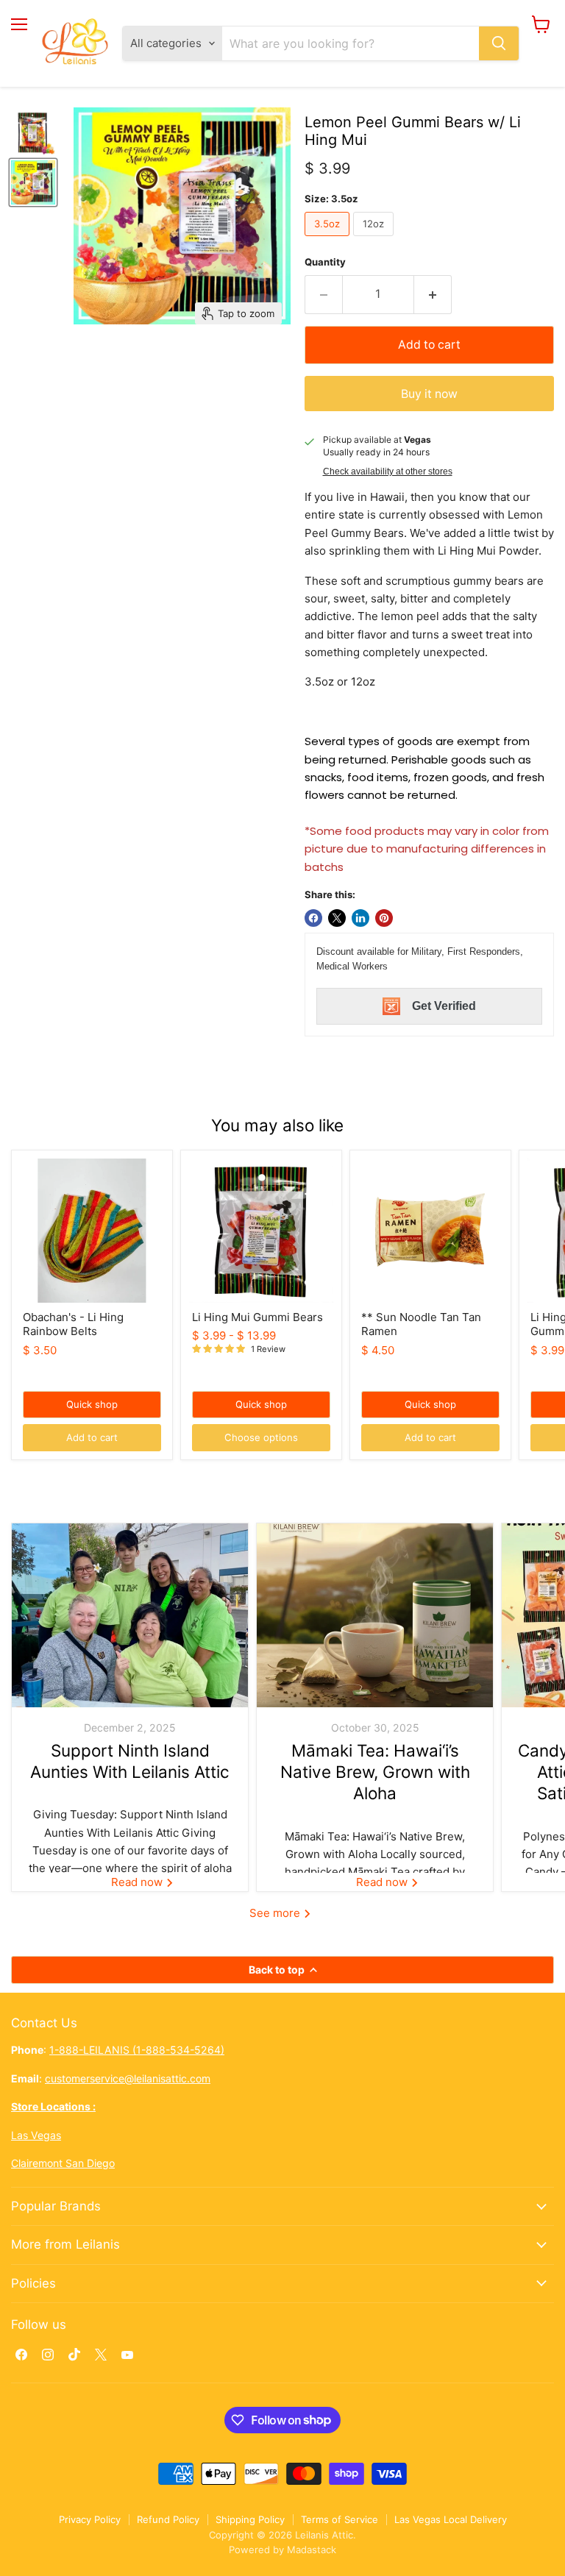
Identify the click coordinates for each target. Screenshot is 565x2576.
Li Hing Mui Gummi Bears (257, 1317)
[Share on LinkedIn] (360, 918)
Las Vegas (36, 2135)
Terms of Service (340, 2519)
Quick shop (92, 1404)
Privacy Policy (90, 2519)
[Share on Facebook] (313, 918)
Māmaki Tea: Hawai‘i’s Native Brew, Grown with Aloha (375, 1772)
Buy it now (429, 394)
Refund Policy (168, 2519)
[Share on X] (337, 918)
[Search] (499, 43)
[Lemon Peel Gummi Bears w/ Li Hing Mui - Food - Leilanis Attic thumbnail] (33, 132)
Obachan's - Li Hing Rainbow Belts (73, 1324)
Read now (138, 1882)
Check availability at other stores (388, 472)
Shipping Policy (250, 2519)
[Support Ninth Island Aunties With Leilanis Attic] (130, 1615)
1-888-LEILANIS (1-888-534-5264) (137, 2050)
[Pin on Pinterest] (384, 918)
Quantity (325, 262)
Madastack (312, 2550)
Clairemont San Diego (63, 2163)
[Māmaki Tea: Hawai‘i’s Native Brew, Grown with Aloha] (375, 1615)
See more (276, 1913)
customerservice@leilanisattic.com (128, 2078)
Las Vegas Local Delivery (451, 2519)
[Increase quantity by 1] (433, 294)
